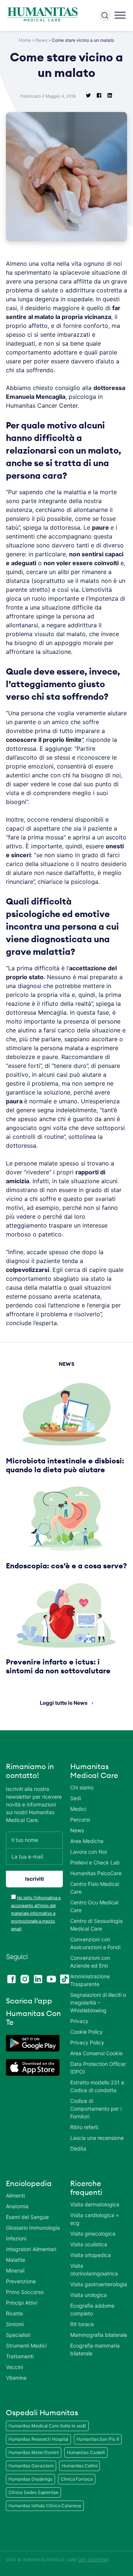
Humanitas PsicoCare (96, 1873)
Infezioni (16, 2238)
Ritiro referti (84, 2127)
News (41, 40)
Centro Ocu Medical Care (94, 1906)
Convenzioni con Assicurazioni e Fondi (95, 1943)
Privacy (79, 2021)
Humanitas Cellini (79, 2466)
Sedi (76, 1798)
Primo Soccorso (25, 2292)
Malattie (16, 2260)
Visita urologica (88, 2295)
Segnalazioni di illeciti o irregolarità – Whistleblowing (98, 2003)
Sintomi (15, 2324)
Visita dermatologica (95, 2204)
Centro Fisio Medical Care (95, 1888)
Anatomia (17, 2206)
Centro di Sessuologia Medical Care (96, 1925)
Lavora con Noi (88, 1852)
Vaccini (14, 2367)
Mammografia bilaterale (99, 2335)
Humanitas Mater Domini (34, 2452)
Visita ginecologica (93, 2234)
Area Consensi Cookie (96, 2053)
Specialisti (18, 2335)
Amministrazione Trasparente (90, 1980)
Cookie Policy (86, 2032)
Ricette (14, 2313)
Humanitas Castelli (86, 2452)
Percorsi (80, 1820)
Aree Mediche (87, 1841)
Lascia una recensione (97, 2138)
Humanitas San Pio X (98, 2439)
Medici (78, 1809)
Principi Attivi (22, 2303)
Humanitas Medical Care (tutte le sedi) (47, 2426)
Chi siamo (82, 1787)
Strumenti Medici (26, 2346)
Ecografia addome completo (92, 2309)
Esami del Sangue (27, 2217)
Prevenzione (21, 2281)
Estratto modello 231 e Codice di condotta (97, 2086)
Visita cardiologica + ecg (95, 2219)
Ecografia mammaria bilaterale (95, 2349)
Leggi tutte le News (64, 1703)
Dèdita (78, 2149)
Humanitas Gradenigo (30, 2479)
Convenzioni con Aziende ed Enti (90, 1962)
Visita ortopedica (91, 2255)
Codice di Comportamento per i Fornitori (96, 2109)
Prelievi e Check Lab (95, 1862)
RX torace (82, 2324)
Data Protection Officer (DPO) (98, 2068)
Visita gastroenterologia (99, 2284)
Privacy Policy (87, 2042)
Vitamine (16, 2378)
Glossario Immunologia (33, 2228)
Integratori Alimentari (31, 2249)
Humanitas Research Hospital (38, 2439)
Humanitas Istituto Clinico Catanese (45, 2506)
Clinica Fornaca (77, 2479)
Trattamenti (20, 2356)
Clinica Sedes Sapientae (33, 2492)
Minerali (15, 2270)
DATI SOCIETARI (93, 2560)
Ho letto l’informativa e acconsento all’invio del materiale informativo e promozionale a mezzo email (36, 1913)
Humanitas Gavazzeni (31, 2466)
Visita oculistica (89, 2244)
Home (25, 40)
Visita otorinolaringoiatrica (94, 2270)
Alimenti (15, 2195)
